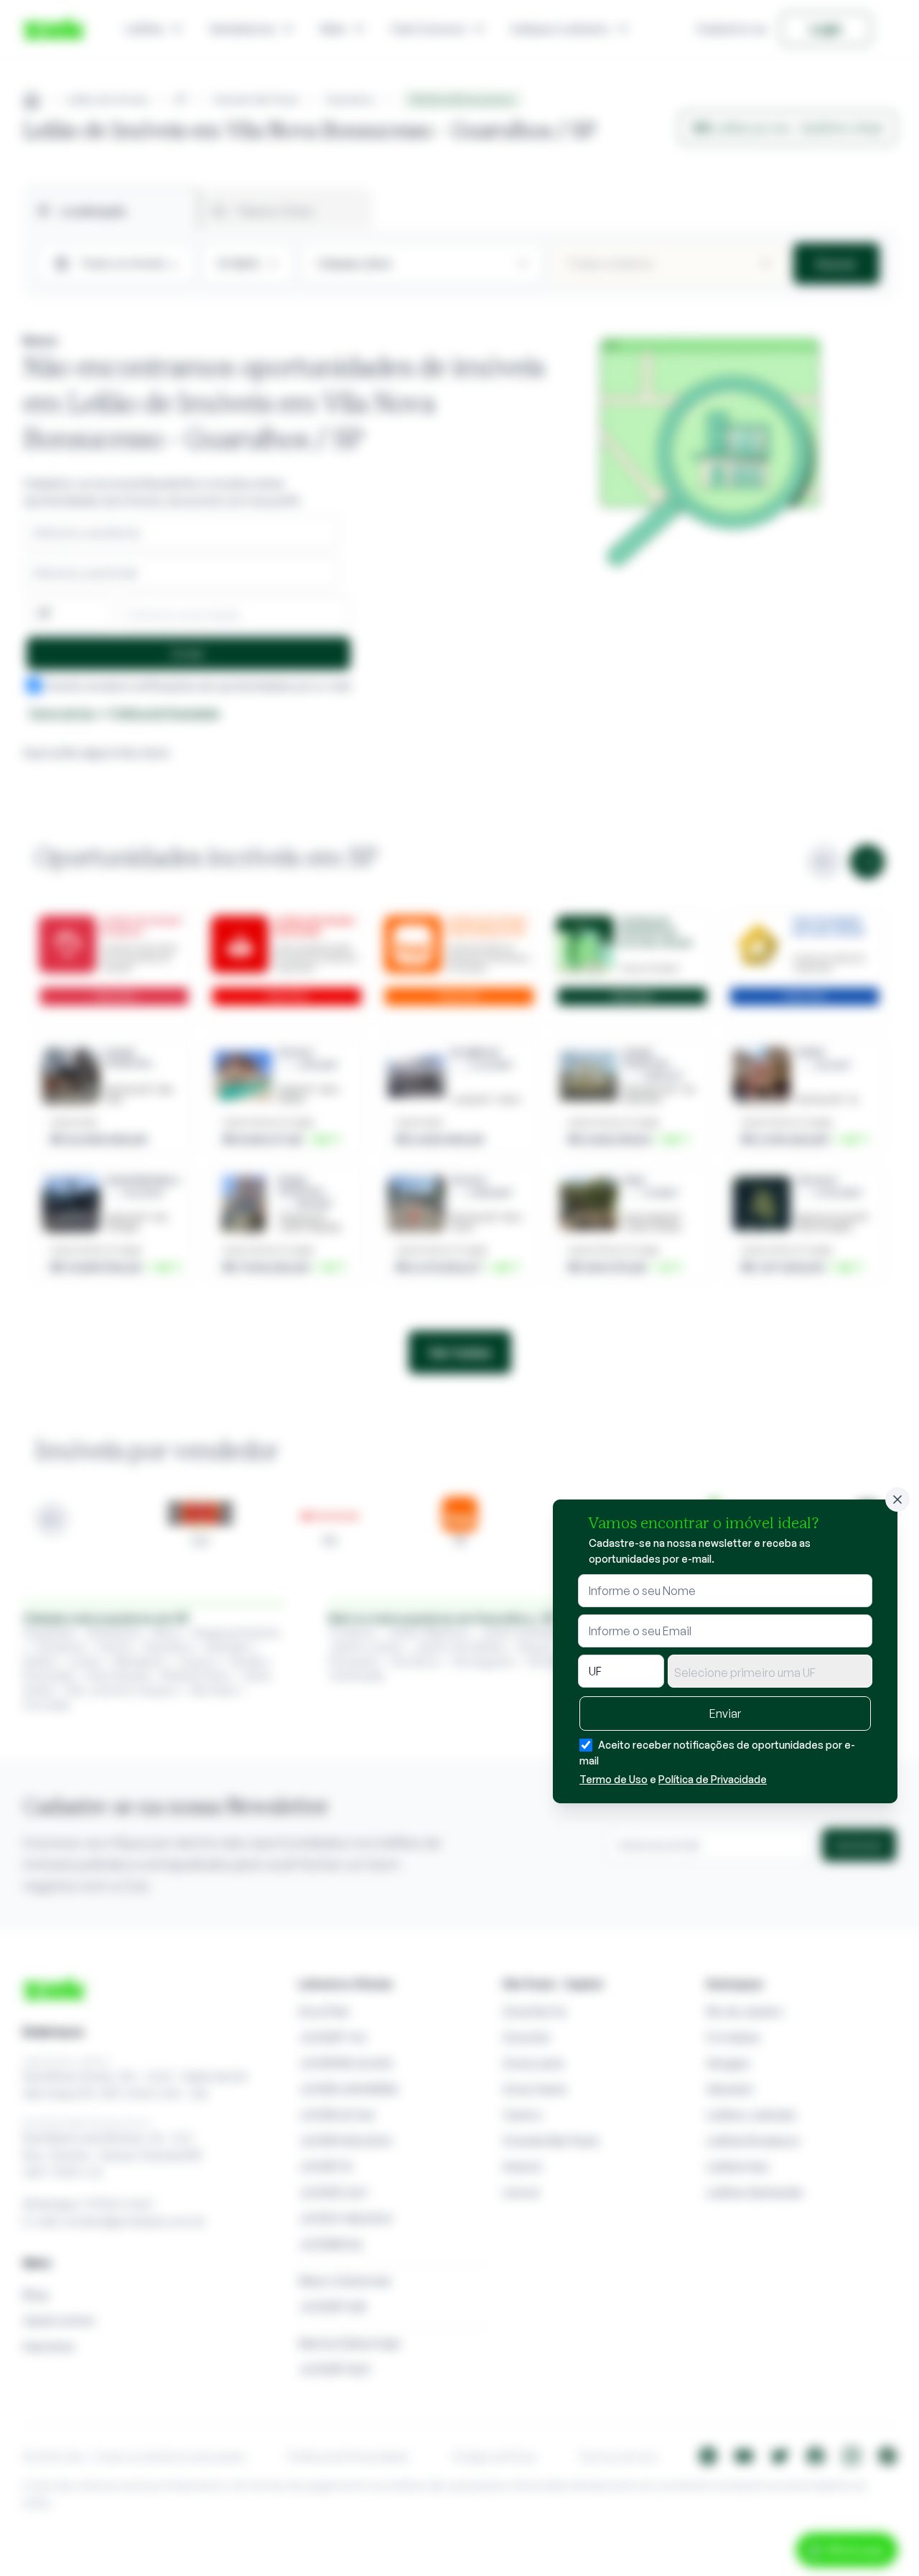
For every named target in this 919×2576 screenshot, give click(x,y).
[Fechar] (897, 1499)
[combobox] (770, 1671)
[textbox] (770, 1673)
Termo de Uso (614, 1779)
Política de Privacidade (713, 1779)
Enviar (725, 1714)
